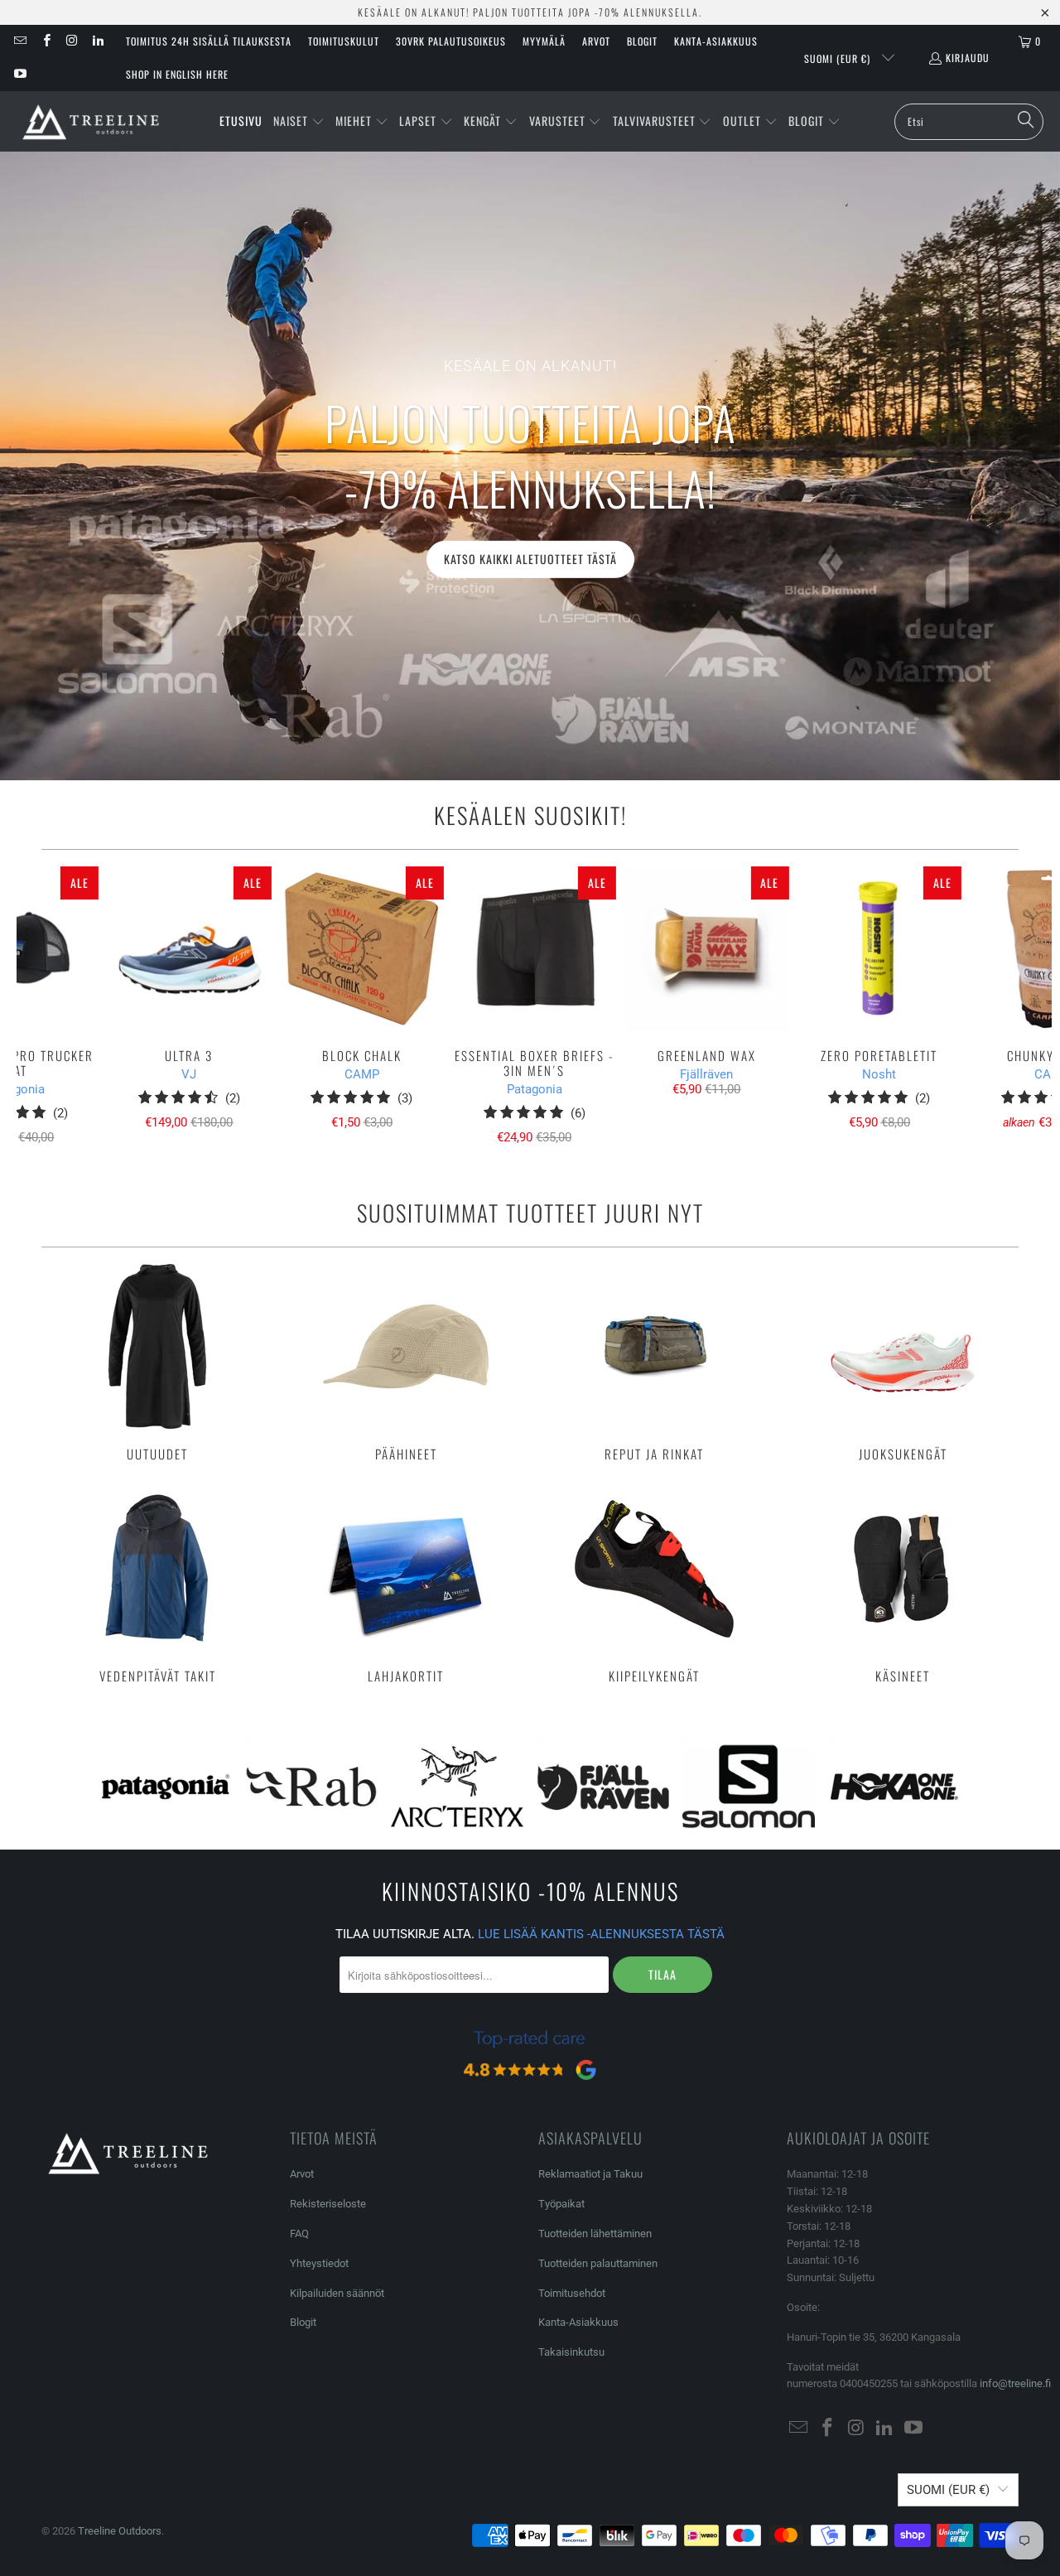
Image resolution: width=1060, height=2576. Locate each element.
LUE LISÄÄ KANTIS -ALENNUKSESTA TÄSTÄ (601, 1934)
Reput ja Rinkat (654, 1363)
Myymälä (544, 41)
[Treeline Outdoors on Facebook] (45, 41)
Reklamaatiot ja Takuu (590, 2174)
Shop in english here (177, 74)
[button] (299, 122)
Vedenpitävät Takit (157, 1585)
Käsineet (903, 1585)
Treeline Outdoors (120, 2531)
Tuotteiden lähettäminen (595, 2233)
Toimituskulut (344, 41)
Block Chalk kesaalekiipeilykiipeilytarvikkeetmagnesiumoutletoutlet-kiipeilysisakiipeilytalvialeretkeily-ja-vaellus (362, 948)
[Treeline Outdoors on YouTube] (19, 74)
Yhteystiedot (319, 2263)
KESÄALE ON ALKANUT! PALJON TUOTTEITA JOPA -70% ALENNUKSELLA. (530, 12)
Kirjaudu (968, 58)
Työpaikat (561, 2204)
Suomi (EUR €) (839, 58)
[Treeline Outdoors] (91, 121)
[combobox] (969, 122)
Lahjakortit (406, 1585)
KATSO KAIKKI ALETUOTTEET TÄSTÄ (530, 559)
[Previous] (42, 1005)
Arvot (596, 41)
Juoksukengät (903, 1363)
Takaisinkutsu (571, 2352)
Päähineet (406, 1363)
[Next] (1027, 1005)
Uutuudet (157, 1363)
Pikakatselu (535, 985)
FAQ (299, 2233)
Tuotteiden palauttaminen (598, 2263)
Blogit (642, 41)
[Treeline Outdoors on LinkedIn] (97, 41)
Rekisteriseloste (328, 2204)
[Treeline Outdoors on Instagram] (72, 41)
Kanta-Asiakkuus (716, 41)
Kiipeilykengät (654, 1585)
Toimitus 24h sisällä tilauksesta (209, 41)
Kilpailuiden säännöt (337, 2293)
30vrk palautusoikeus (451, 41)
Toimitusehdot (572, 2293)
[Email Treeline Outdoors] (19, 41)
